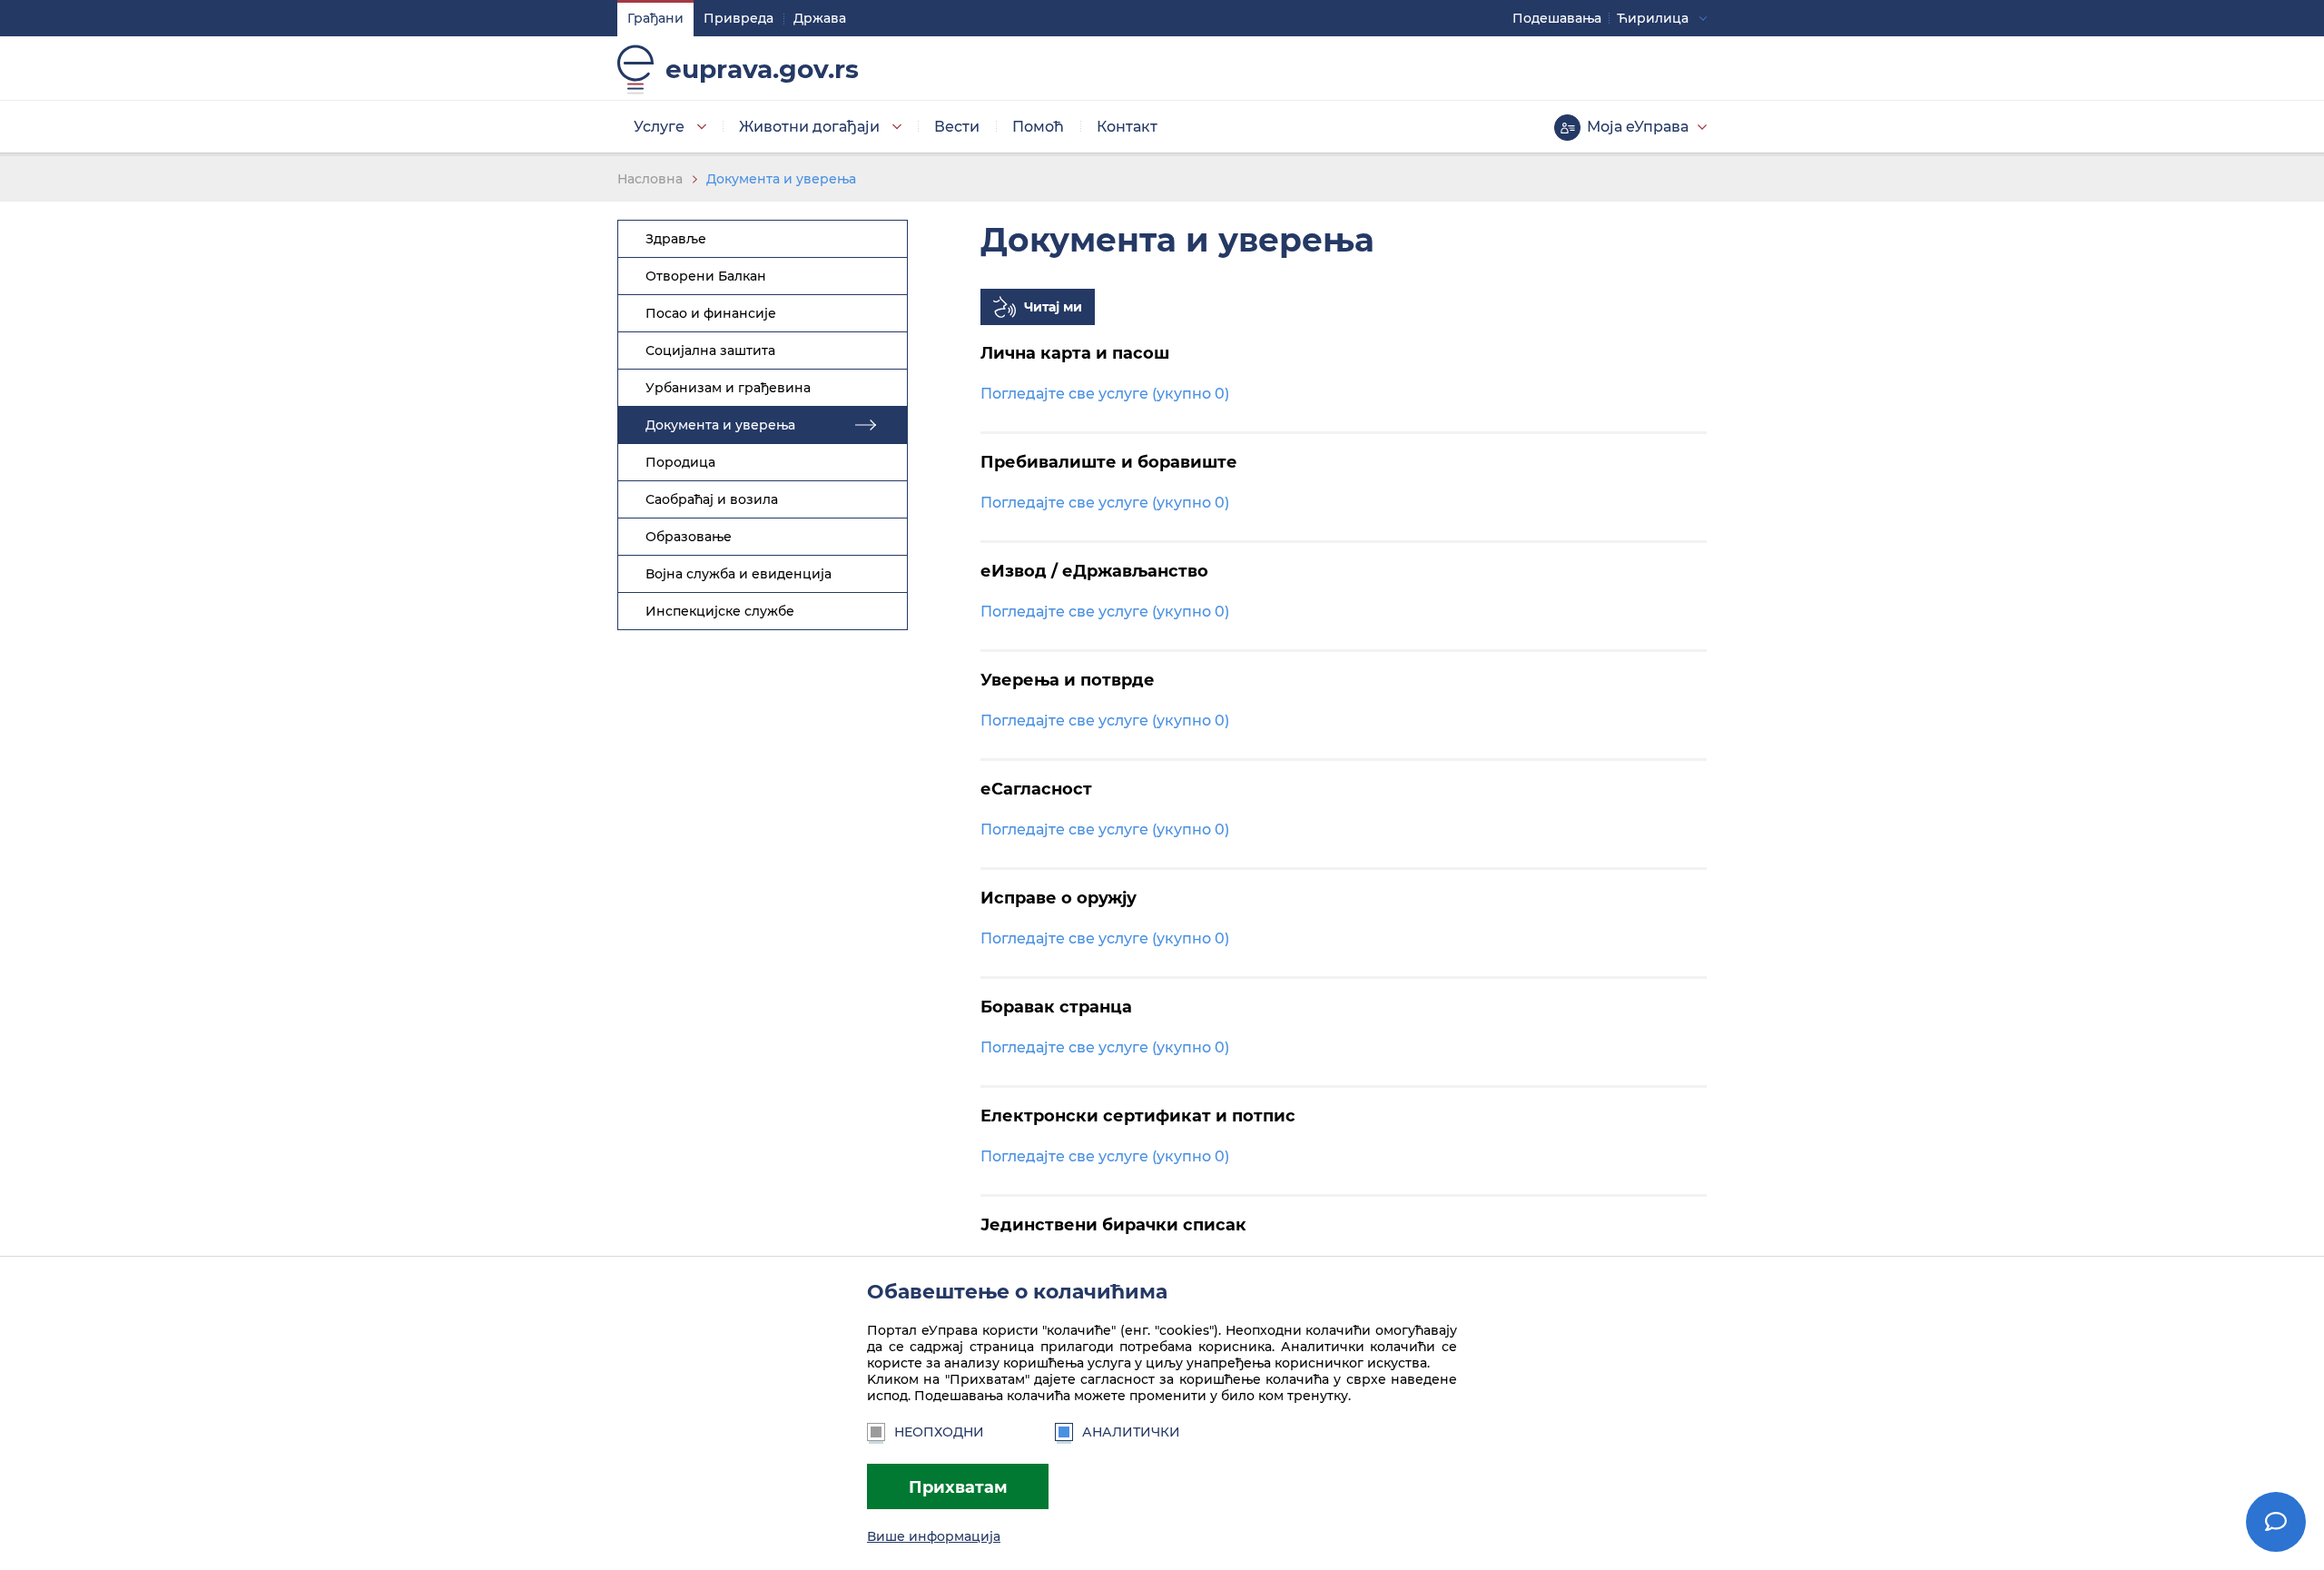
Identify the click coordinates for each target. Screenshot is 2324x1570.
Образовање (689, 537)
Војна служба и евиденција (739, 574)
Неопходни (939, 1432)
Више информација (934, 1536)
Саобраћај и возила (712, 499)
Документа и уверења (781, 179)
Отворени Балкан (706, 276)
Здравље (676, 239)
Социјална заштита (710, 351)
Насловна (650, 179)
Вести (957, 127)
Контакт (1127, 127)
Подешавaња (1557, 18)
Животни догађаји (809, 127)
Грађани (655, 18)
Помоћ (1038, 127)
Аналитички (1131, 1432)
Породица (680, 462)
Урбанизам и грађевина (728, 388)
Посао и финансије (711, 313)
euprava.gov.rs (762, 69)
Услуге (659, 127)
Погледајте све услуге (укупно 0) (1105, 394)
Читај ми (1053, 307)
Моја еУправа (1638, 127)
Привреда (739, 18)
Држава (820, 18)
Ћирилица (1653, 18)
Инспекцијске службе (720, 611)
